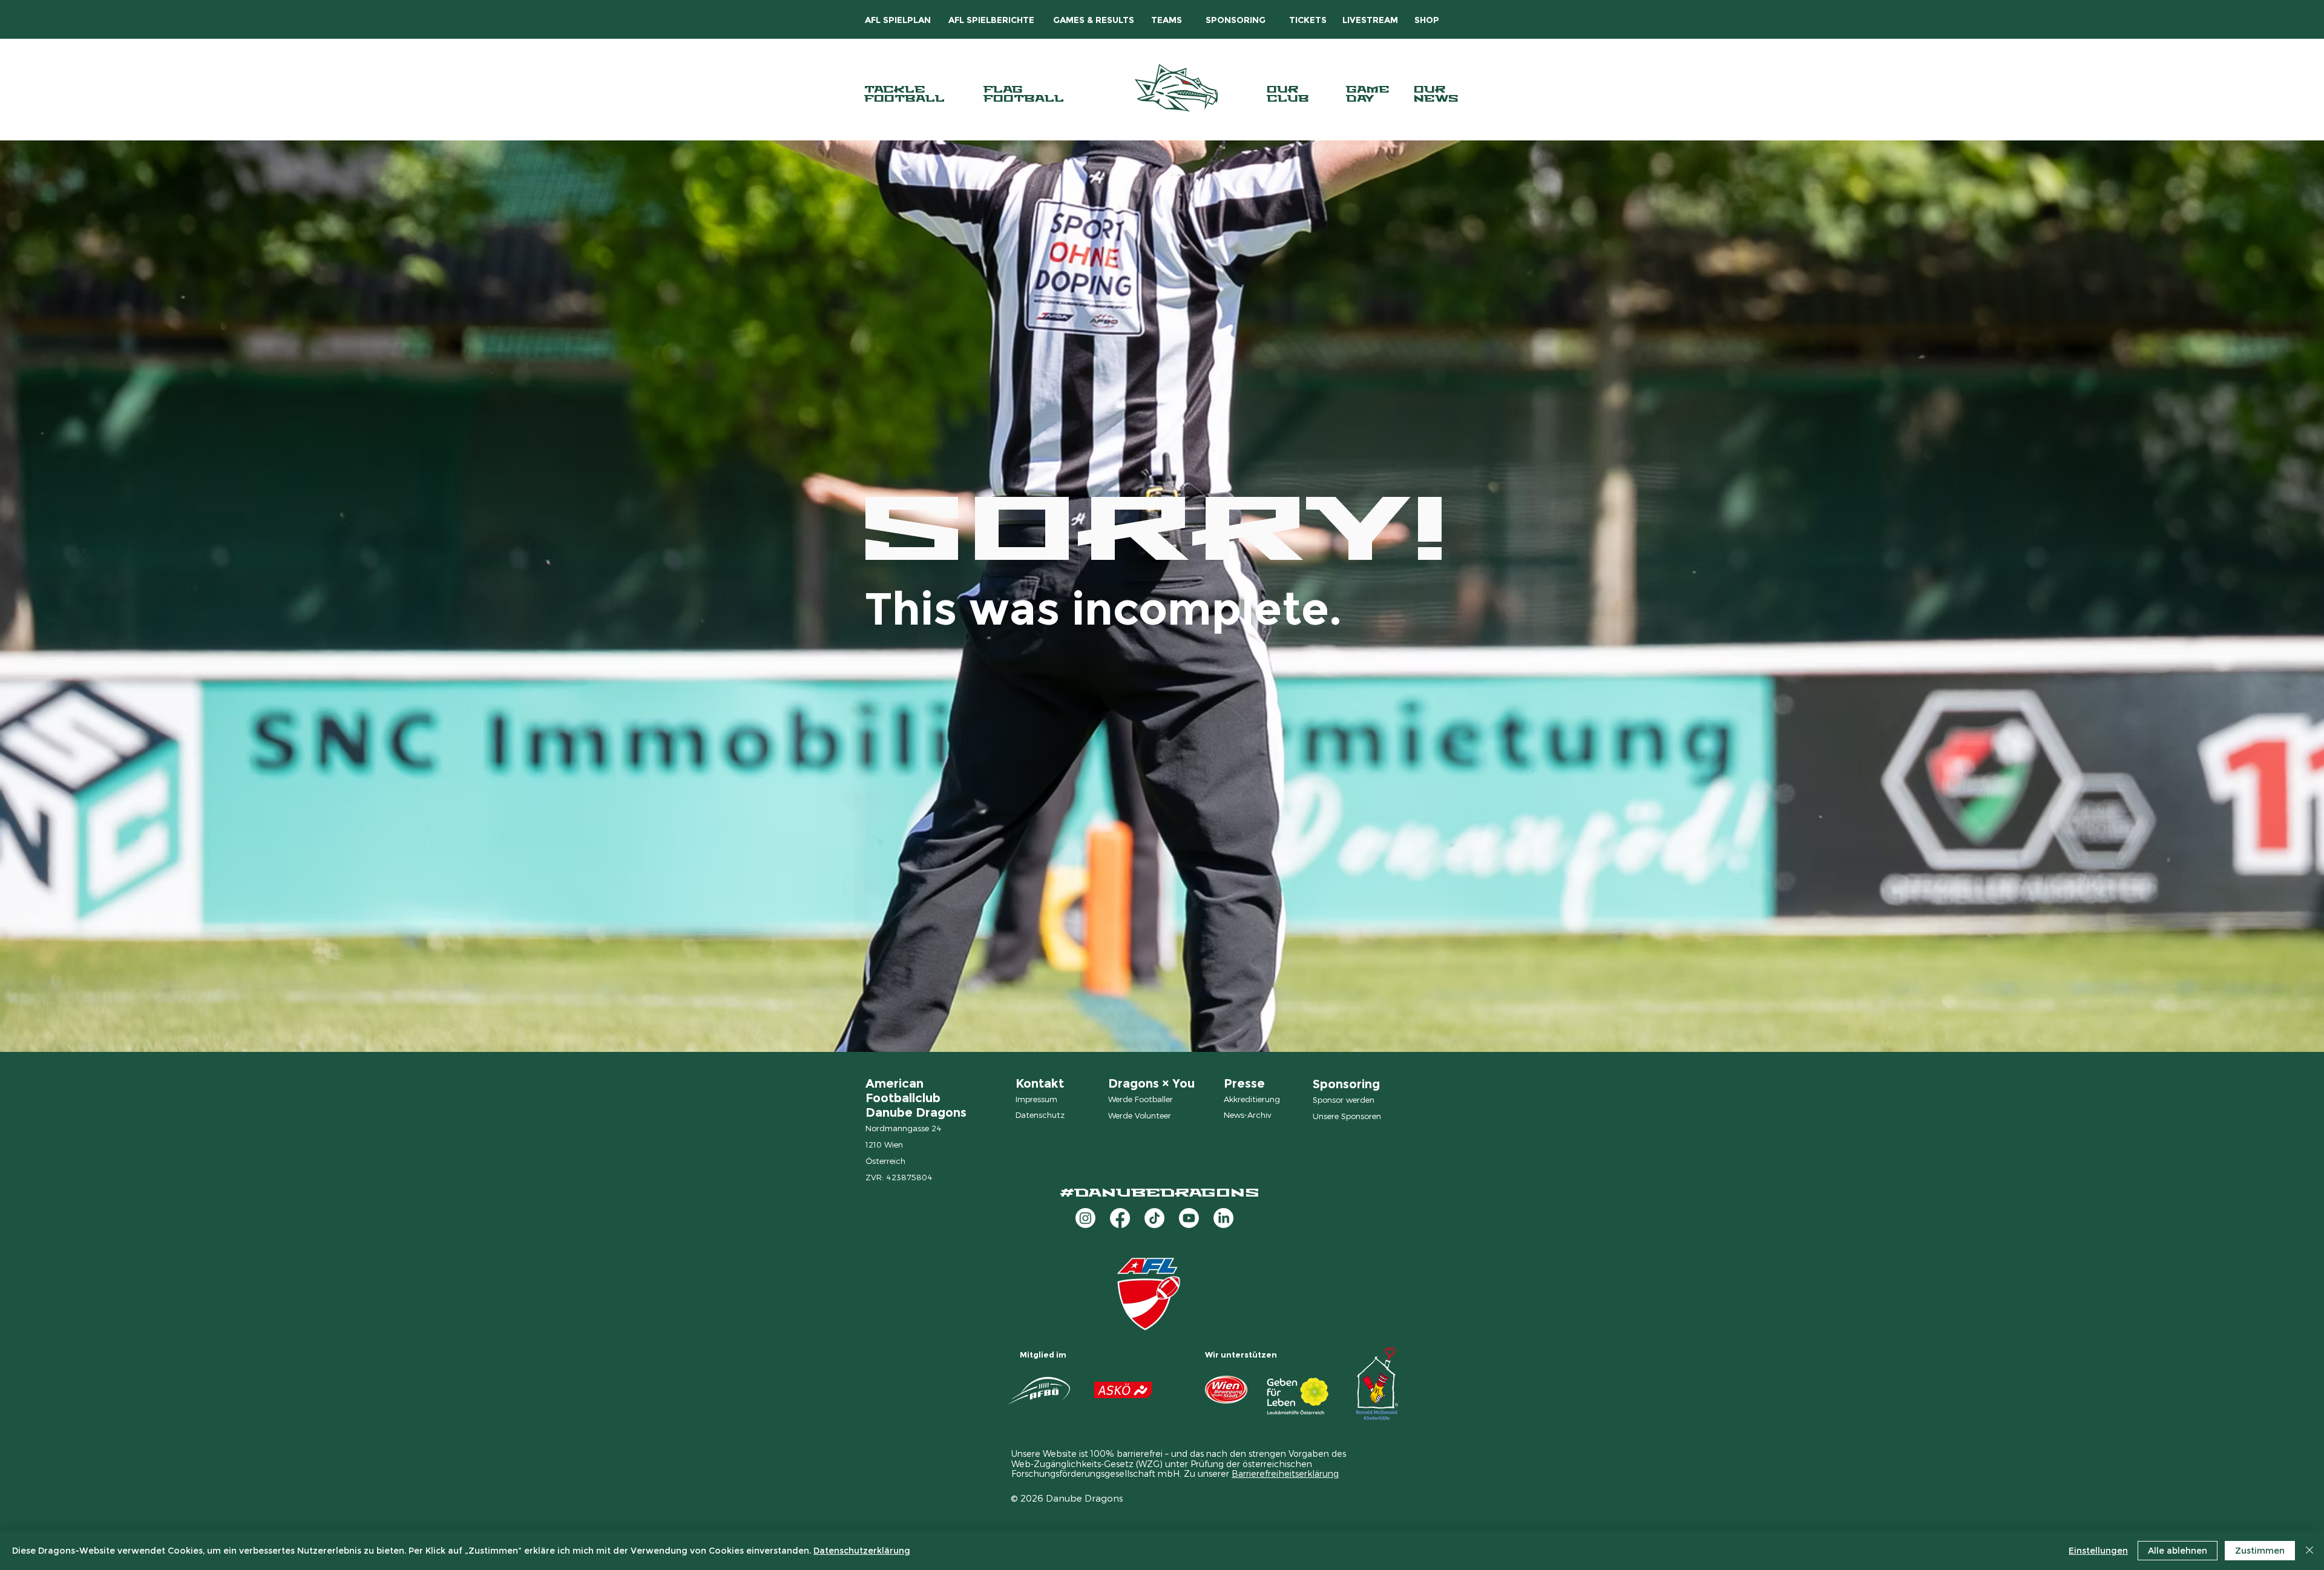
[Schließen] (2309, 1551)
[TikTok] (1154, 1218)
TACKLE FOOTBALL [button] (904, 94)
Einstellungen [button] (2098, 1551)
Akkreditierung (1252, 1099)
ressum (1044, 1099)
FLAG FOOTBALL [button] (1024, 94)
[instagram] (1085, 1218)
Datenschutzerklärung (862, 1551)
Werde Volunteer (1140, 1115)
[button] (991, 20)
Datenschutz (1040, 1115)
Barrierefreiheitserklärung (1285, 1474)
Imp (1023, 1099)
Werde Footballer (1141, 1099)
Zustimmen (2260, 1551)
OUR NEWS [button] (1436, 94)
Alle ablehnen (2178, 1551)
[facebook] (1120, 1218)
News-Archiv (1247, 1115)
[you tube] (1189, 1218)
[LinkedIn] (1223, 1218)
